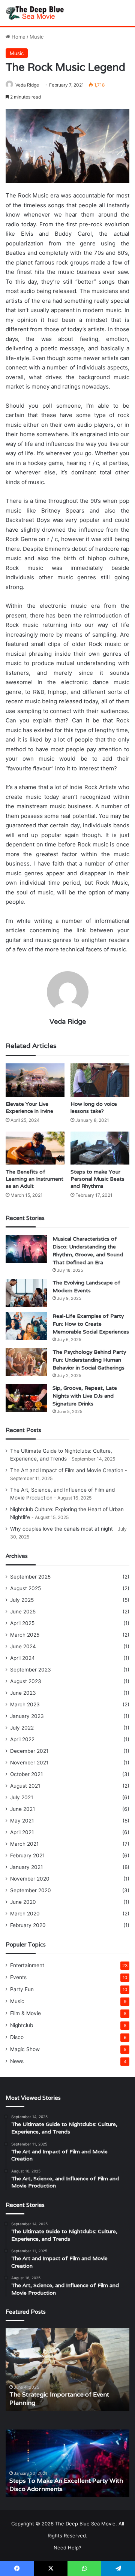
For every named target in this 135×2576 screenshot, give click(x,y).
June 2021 (22, 1809)
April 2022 (22, 1739)
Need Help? (67, 2548)
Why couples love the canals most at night (61, 1529)
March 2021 (24, 1844)
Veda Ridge (27, 85)
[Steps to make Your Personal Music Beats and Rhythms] (100, 1148)
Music (37, 37)
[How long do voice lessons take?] (100, 1080)
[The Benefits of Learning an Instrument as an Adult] (35, 1148)
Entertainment (27, 1965)
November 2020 (30, 1879)
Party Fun (22, 1989)
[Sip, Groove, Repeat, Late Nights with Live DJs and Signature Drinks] (26, 1398)
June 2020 (23, 1902)
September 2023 (31, 1670)
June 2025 (23, 1612)
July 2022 (22, 1728)
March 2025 (25, 1635)
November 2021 (29, 1763)
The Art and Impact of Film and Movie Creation (67, 1470)
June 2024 (23, 1646)
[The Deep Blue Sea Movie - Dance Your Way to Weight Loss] (36, 13)
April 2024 (22, 1658)
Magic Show (25, 2049)
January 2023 (27, 1716)
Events (18, 1977)
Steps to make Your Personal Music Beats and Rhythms (97, 1179)
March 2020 (25, 1914)
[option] (67, 2370)
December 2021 (29, 1751)
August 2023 (26, 1681)
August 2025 (25, 1588)
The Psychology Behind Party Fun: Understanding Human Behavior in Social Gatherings (89, 1360)
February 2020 (28, 1925)
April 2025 (22, 1623)
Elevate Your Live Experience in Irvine (29, 1107)
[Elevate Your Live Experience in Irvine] (35, 1080)
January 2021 (26, 1867)
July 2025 (22, 1600)
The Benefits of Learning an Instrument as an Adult (34, 1179)
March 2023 (25, 1704)
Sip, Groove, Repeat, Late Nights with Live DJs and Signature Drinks (85, 1396)
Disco (17, 2037)
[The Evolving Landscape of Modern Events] (26, 1293)
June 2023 (23, 1693)
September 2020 (31, 1890)
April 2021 (22, 1832)
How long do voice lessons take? (94, 1107)
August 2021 (25, 1786)
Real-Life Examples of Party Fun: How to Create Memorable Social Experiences (91, 1324)
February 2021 (27, 1855)
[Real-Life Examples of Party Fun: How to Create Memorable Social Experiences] (26, 1326)
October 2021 (26, 1774)
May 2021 (22, 1821)
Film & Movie (25, 2013)
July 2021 (22, 1797)
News (17, 2061)
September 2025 (30, 1577)
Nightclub (22, 2025)
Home (18, 37)
